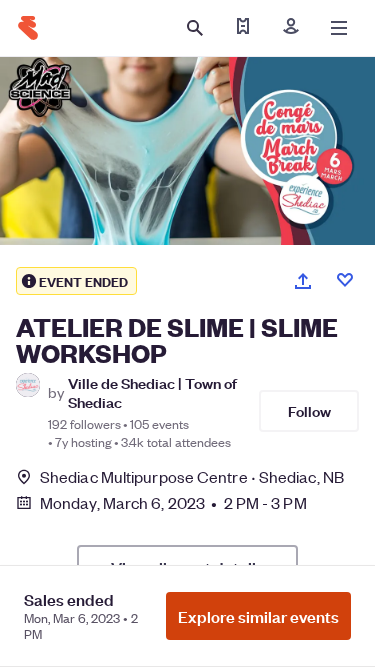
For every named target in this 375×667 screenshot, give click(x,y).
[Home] (28, 28)
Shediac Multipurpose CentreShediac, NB (192, 476)
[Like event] (345, 280)
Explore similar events (258, 616)
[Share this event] (303, 281)
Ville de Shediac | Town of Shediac (152, 392)
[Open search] (195, 28)
